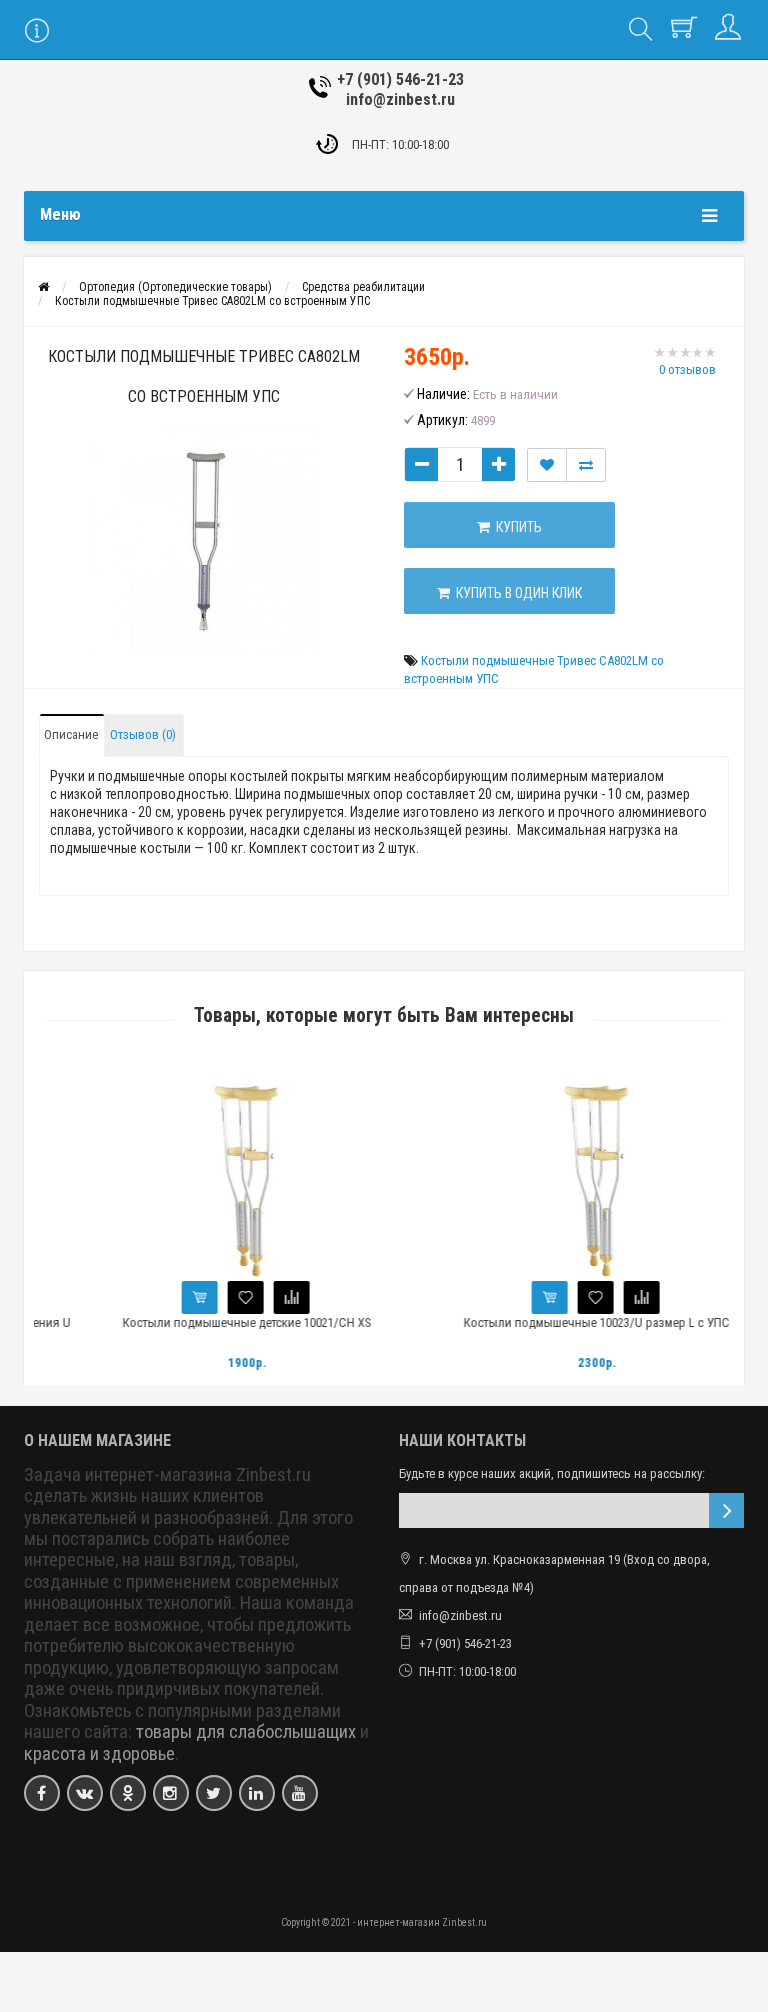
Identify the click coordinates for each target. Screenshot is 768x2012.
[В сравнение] (258, 1297)
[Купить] (166, 1297)
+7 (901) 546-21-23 (400, 79)
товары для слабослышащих (246, 1732)
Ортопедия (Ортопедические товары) (175, 287)
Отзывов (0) (143, 734)
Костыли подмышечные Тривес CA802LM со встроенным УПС (212, 301)
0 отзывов (687, 369)
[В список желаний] (547, 465)
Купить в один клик (516, 593)
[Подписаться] (726, 1510)
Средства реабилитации (363, 287)
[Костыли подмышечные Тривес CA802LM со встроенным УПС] (204, 541)
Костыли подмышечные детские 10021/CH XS (213, 1322)
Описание (71, 734)
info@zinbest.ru (400, 99)
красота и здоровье (99, 1754)
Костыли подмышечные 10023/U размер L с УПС (563, 1322)
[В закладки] (212, 1297)
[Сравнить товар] (586, 465)
